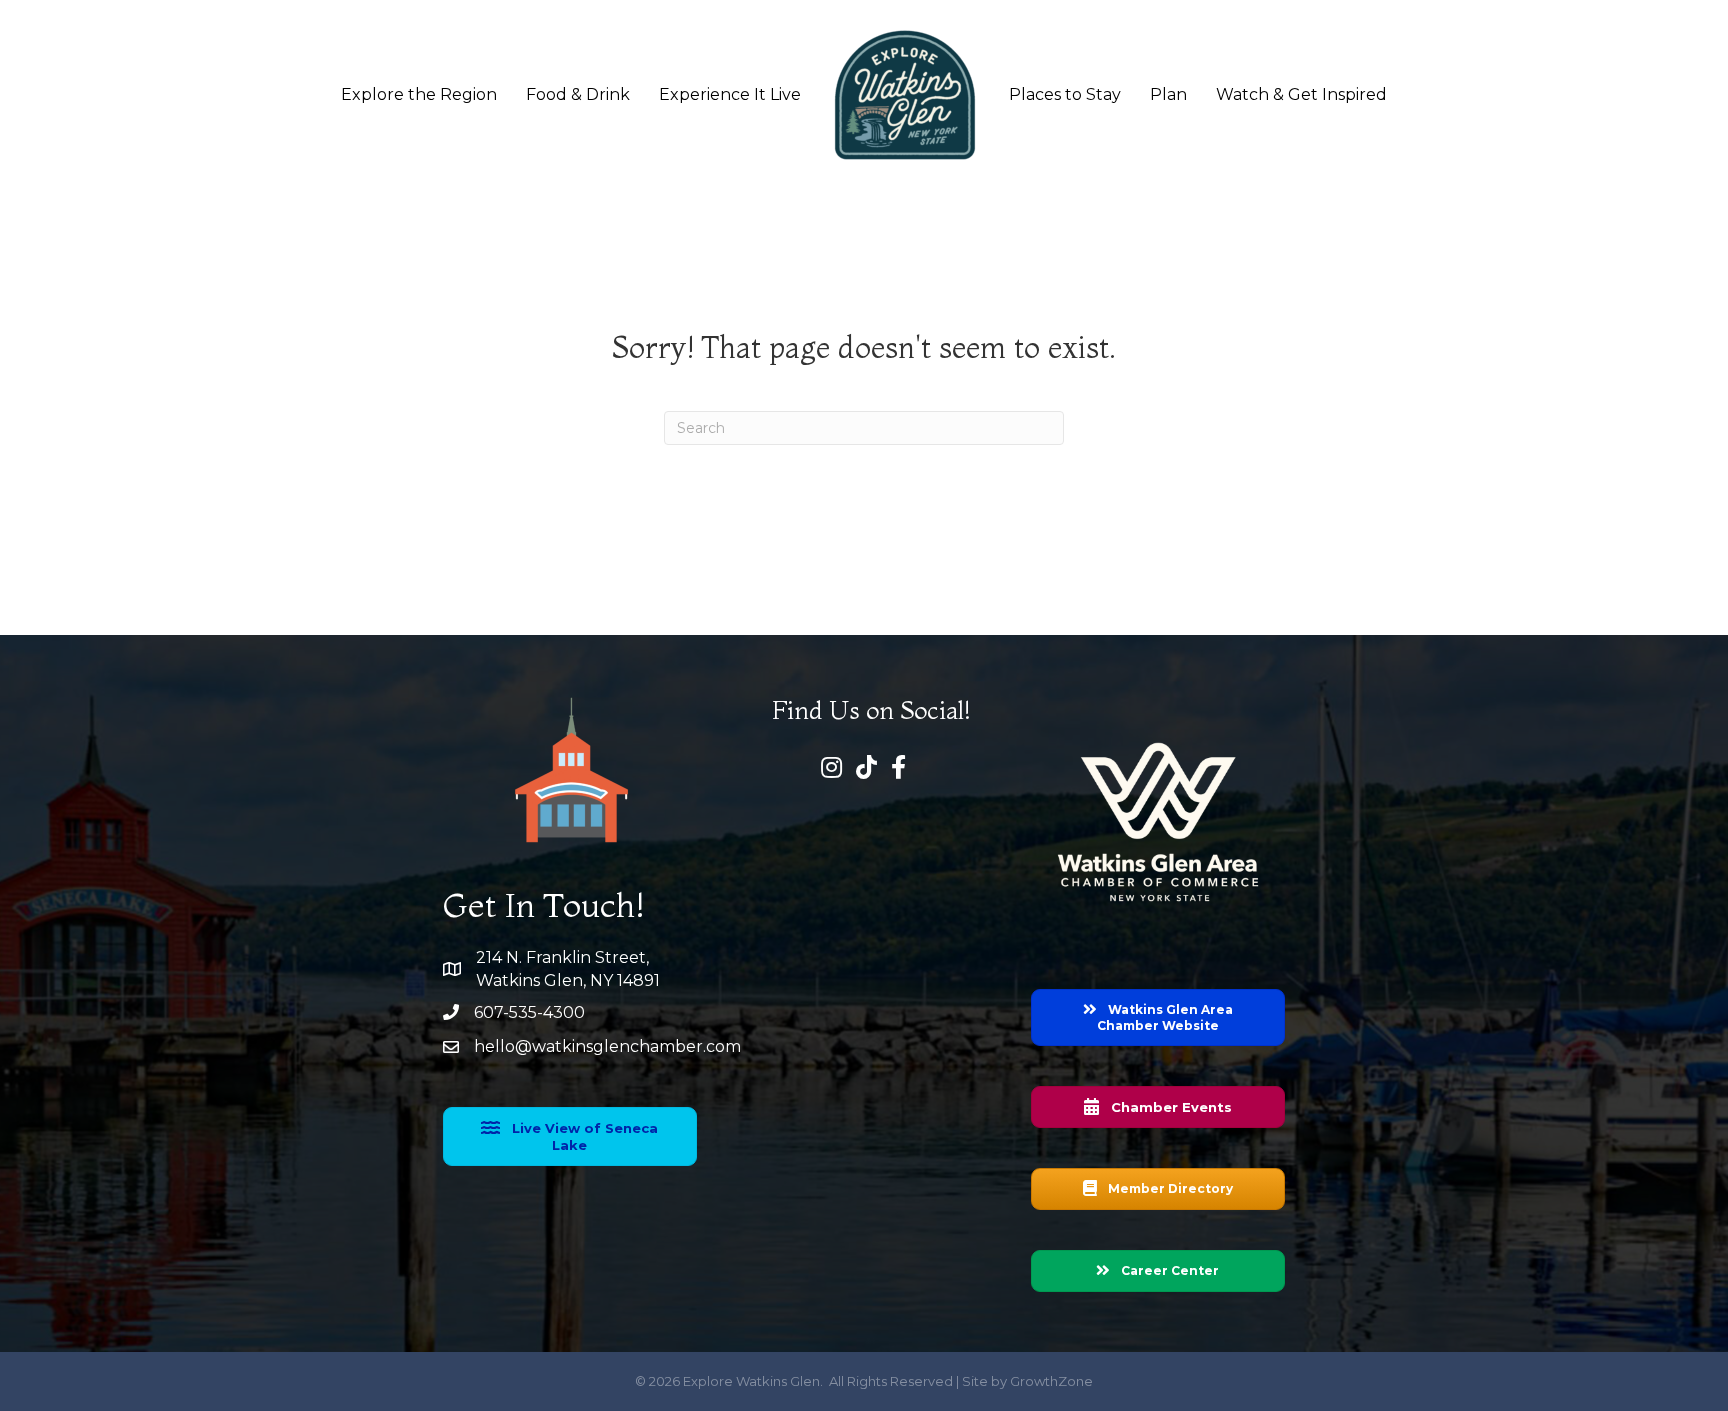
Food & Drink (578, 94)
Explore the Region (419, 94)
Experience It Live (730, 94)
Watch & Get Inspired (1301, 94)
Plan (1168, 94)
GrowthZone (1051, 1381)
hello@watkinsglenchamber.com (607, 1046)
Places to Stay (1065, 94)
